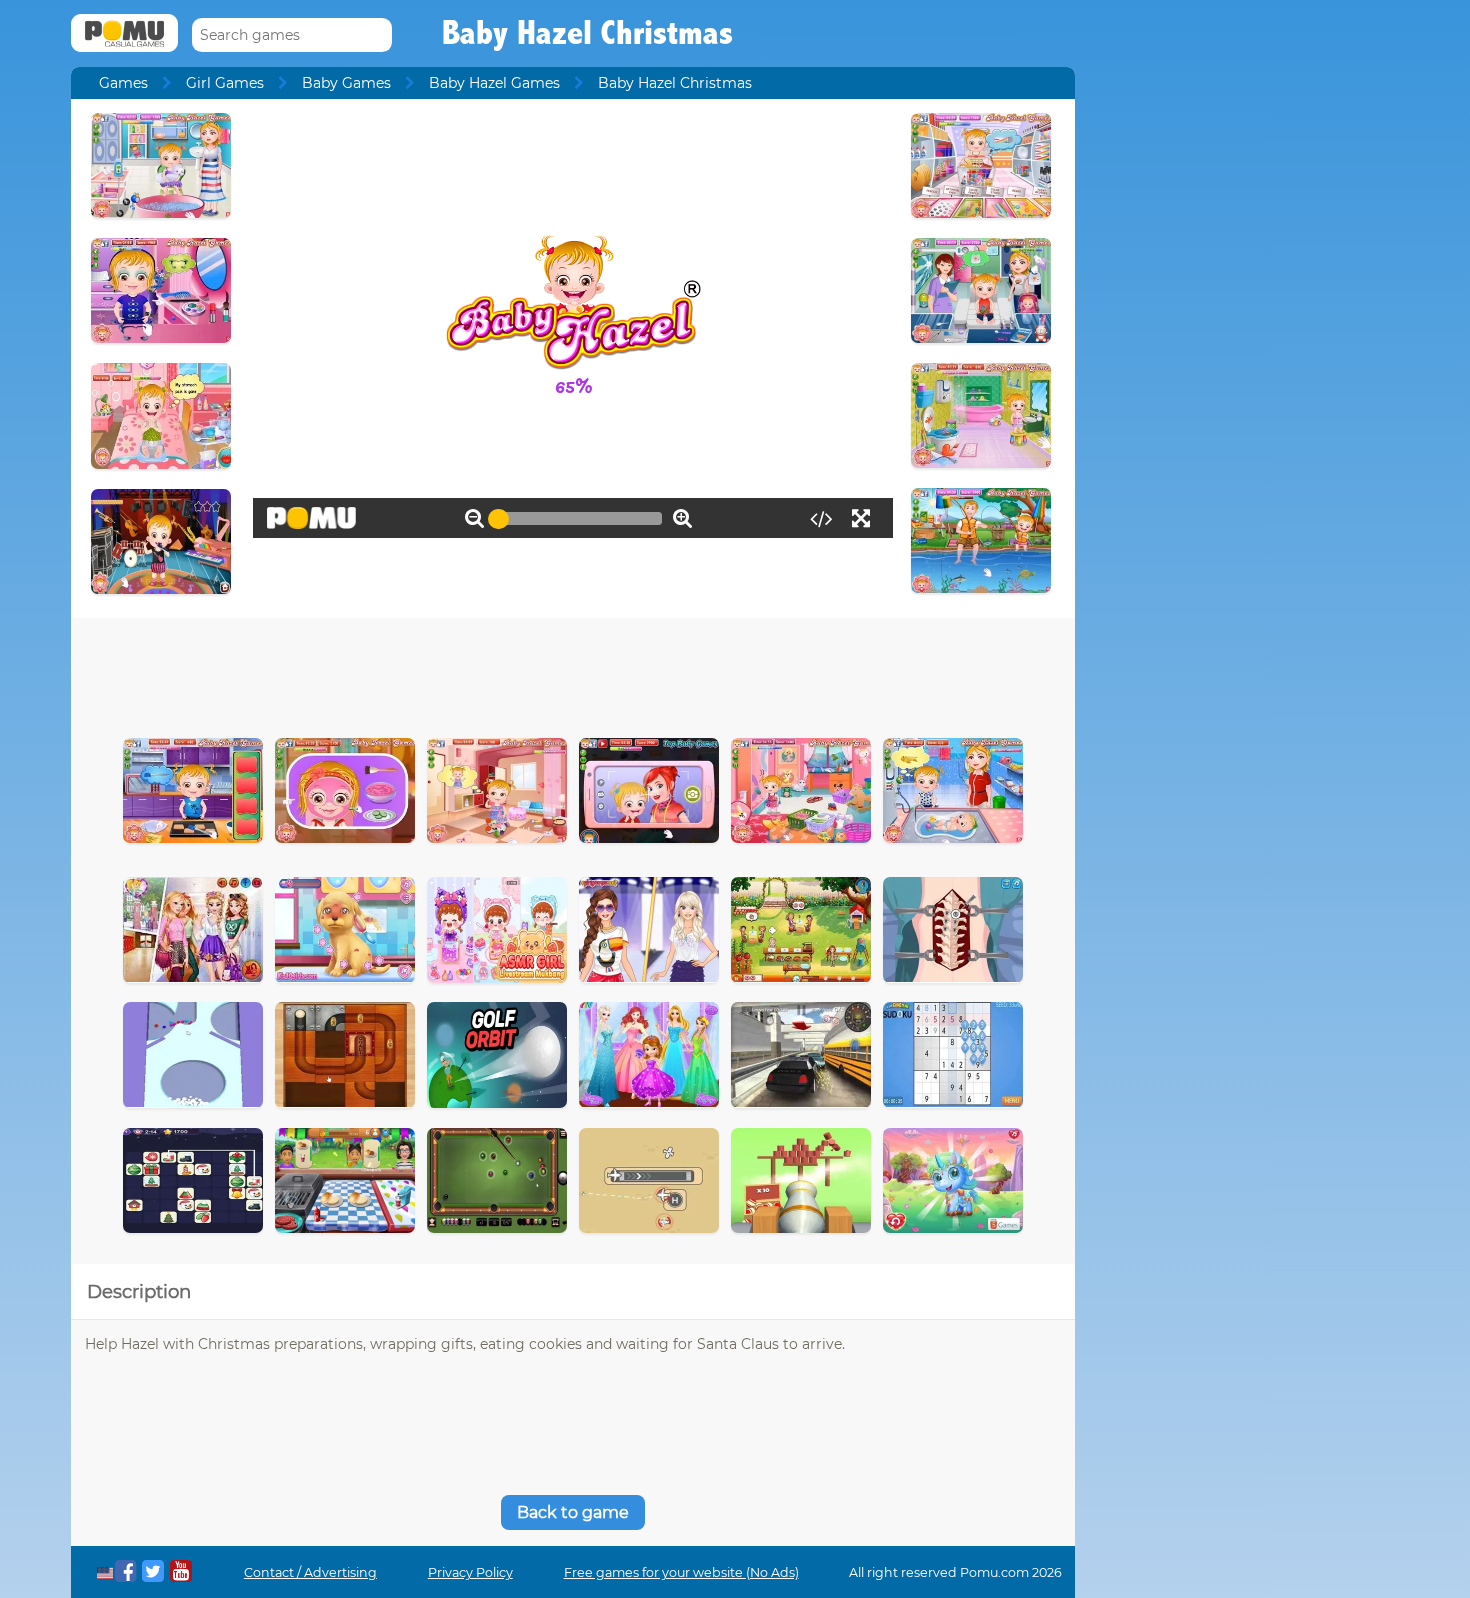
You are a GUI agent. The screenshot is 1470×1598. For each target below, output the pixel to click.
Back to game (573, 1512)
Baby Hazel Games (494, 83)
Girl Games (225, 83)
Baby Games (346, 83)
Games (123, 83)
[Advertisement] (573, 673)
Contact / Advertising (310, 1572)
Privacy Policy (470, 1572)
